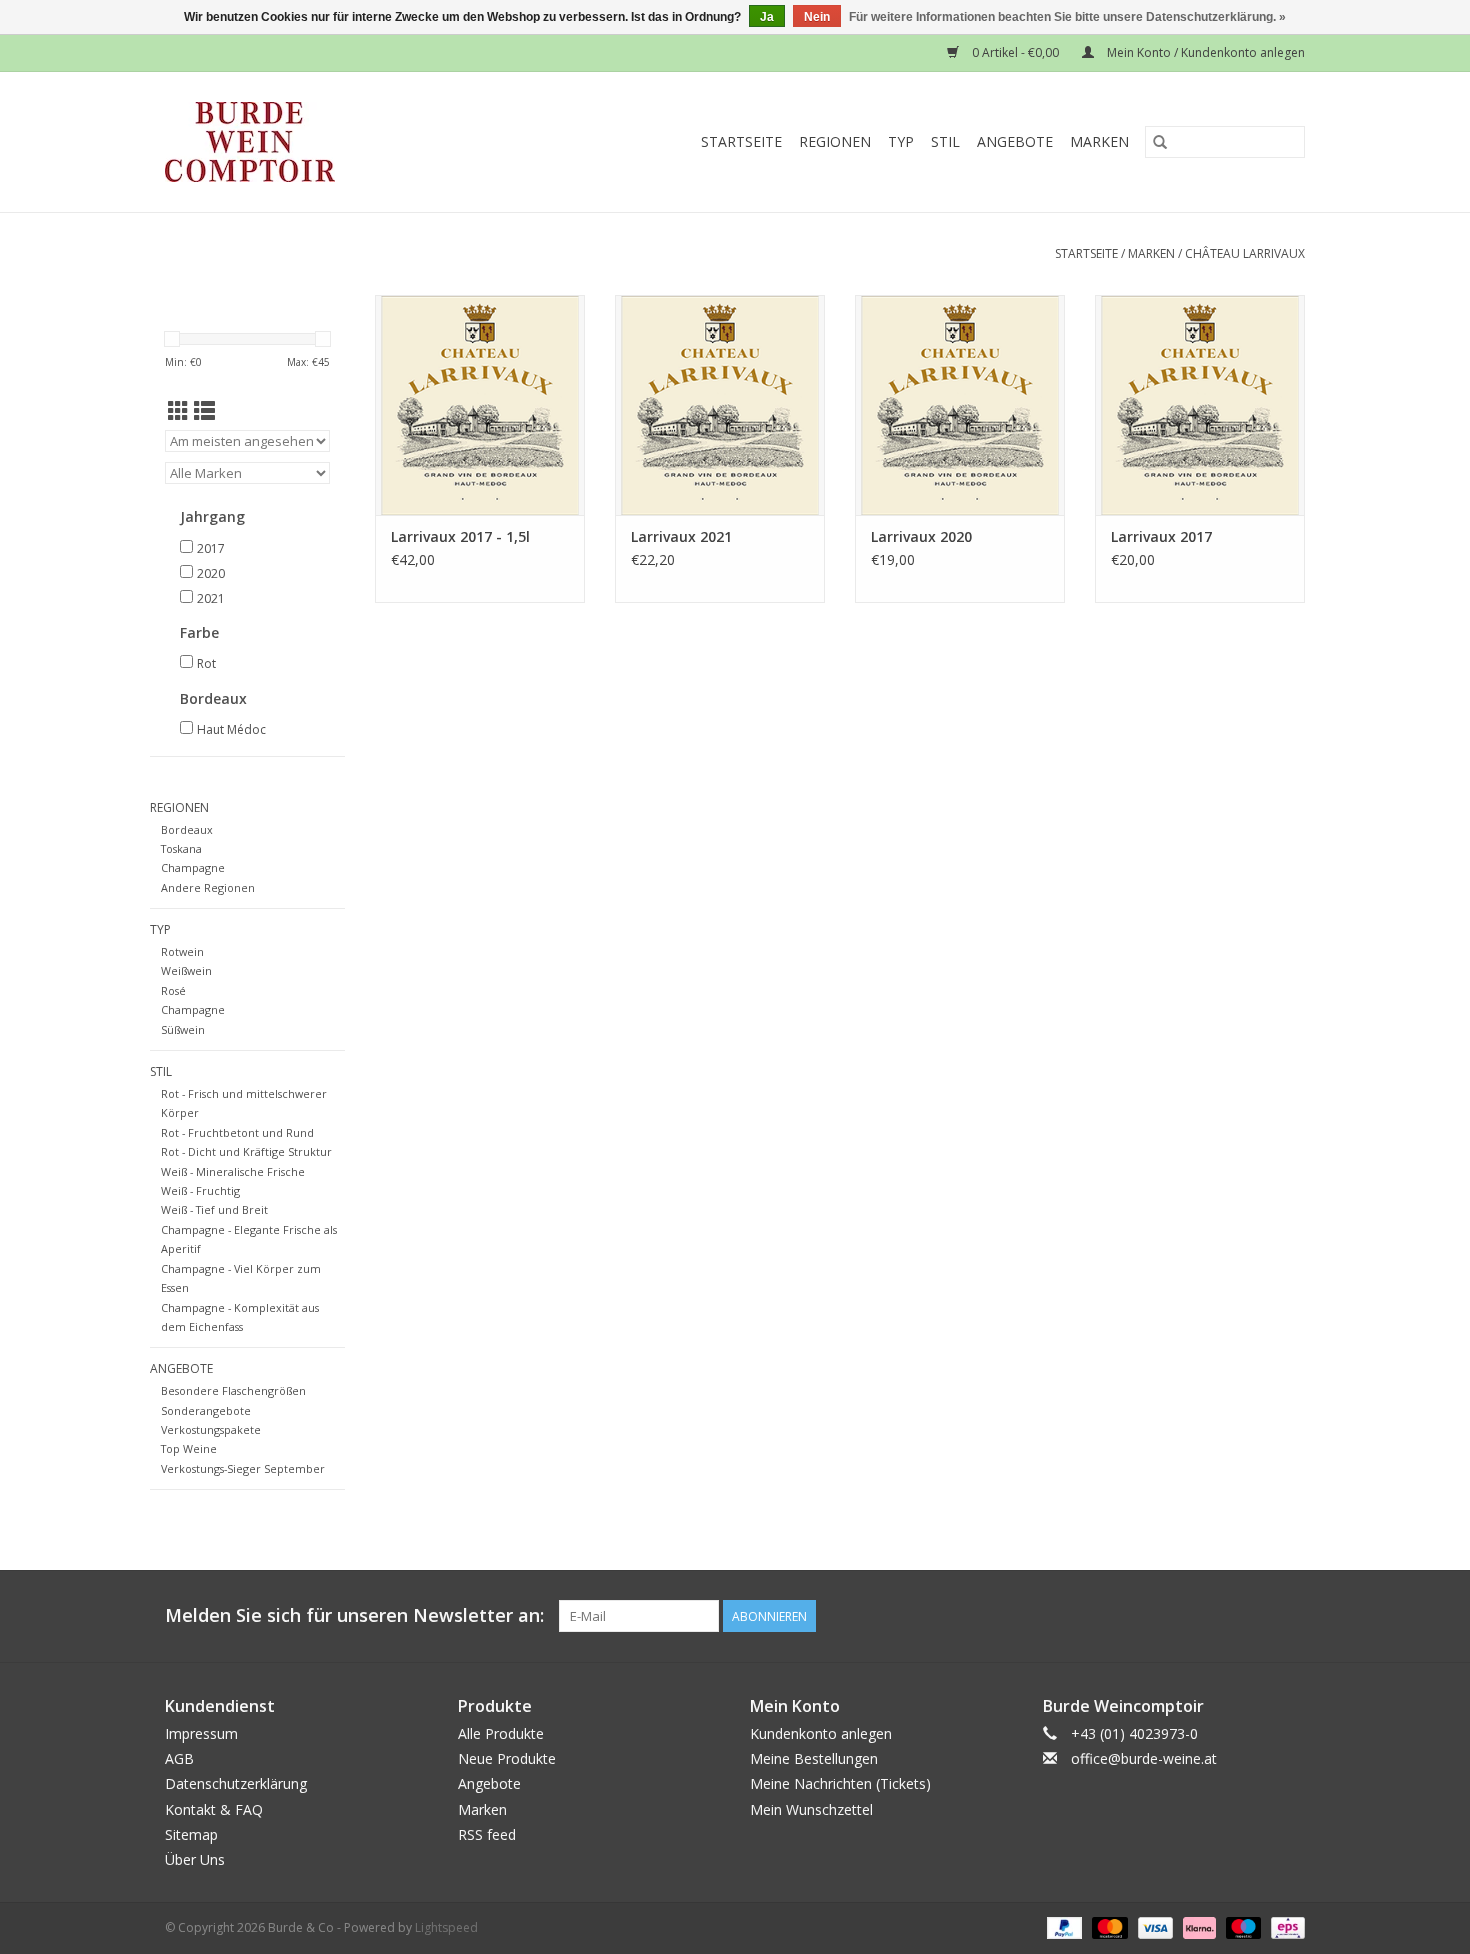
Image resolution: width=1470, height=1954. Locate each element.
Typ (901, 141)
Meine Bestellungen (814, 1758)
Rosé (173, 990)
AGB (179, 1758)
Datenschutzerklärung (236, 1783)
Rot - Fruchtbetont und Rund (237, 1132)
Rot (206, 663)
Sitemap (191, 1834)
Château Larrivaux (1245, 253)
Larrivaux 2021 (681, 536)
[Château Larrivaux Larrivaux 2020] (960, 405)
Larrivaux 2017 (1161, 536)
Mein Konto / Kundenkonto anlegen (1204, 52)
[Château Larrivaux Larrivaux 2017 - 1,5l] (480, 405)
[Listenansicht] (204, 411)
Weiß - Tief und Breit (214, 1209)
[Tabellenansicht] (178, 411)
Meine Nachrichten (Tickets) (840, 1783)
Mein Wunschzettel (811, 1809)
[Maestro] (1241, 1926)
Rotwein (182, 951)
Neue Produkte (507, 1758)
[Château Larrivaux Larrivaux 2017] (1200, 405)
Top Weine (189, 1448)
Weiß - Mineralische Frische (233, 1171)
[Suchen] (1160, 142)
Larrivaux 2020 (921, 536)
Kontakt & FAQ (214, 1809)
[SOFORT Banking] (1197, 1926)
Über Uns (195, 1859)
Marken (1099, 141)
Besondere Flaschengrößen (233, 1390)
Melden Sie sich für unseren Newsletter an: (354, 1615)
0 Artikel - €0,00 (1015, 52)
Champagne (193, 867)
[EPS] (1284, 1926)
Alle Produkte (501, 1733)
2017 (211, 548)
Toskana (181, 848)
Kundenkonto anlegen (821, 1733)
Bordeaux (187, 829)
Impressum (201, 1733)
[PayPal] (1062, 1926)
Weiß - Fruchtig (200, 1190)
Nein (817, 17)
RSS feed (487, 1834)
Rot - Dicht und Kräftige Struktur (246, 1151)
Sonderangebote (206, 1410)
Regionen (835, 141)
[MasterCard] (1107, 1926)
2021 (211, 598)
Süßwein (183, 1029)
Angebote (1015, 141)
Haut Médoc (231, 729)
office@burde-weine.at (1144, 1758)
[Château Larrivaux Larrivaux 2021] (720, 405)
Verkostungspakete (211, 1429)
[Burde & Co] (289, 142)
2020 (211, 573)
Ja (767, 17)
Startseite (741, 141)
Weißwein (186, 970)
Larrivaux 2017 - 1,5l (460, 536)
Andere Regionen (208, 887)
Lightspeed (446, 1927)
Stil (945, 141)
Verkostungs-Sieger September (243, 1468)
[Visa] (1153, 1926)
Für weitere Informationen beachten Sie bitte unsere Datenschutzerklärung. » (1067, 17)
